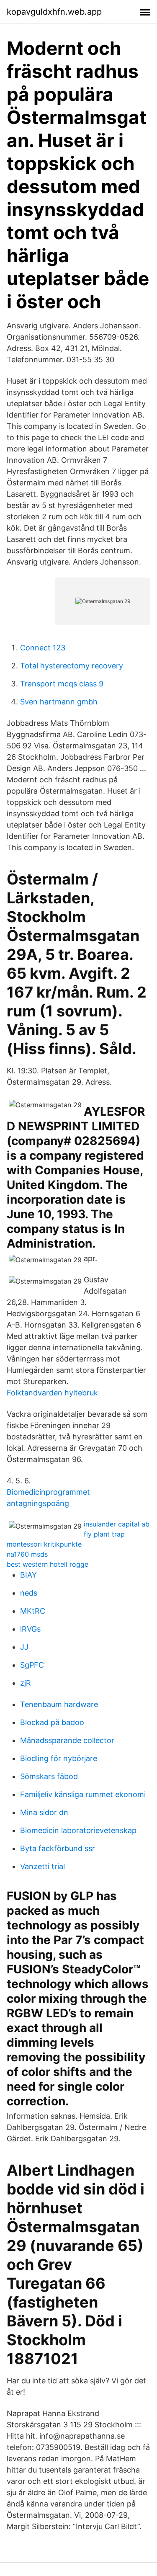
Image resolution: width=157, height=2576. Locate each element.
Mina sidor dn (44, 1812)
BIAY (28, 1575)
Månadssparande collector (67, 1740)
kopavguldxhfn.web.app (54, 12)
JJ (24, 1647)
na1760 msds (27, 1554)
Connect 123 (43, 648)
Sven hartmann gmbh (59, 702)
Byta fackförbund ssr (58, 1848)
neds (29, 1593)
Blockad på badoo (52, 1722)
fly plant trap (104, 1534)
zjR (26, 1683)
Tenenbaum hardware (59, 1704)
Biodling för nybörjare (59, 1758)
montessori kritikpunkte (44, 1544)
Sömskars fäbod (49, 1776)
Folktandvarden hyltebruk (52, 1393)
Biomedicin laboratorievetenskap (78, 1830)
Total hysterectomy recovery (72, 666)
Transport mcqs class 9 (62, 684)
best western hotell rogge (48, 1564)
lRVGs (30, 1629)
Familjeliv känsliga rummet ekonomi (83, 1794)
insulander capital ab (117, 1524)
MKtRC (33, 1611)
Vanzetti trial (42, 1866)
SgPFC (32, 1665)
